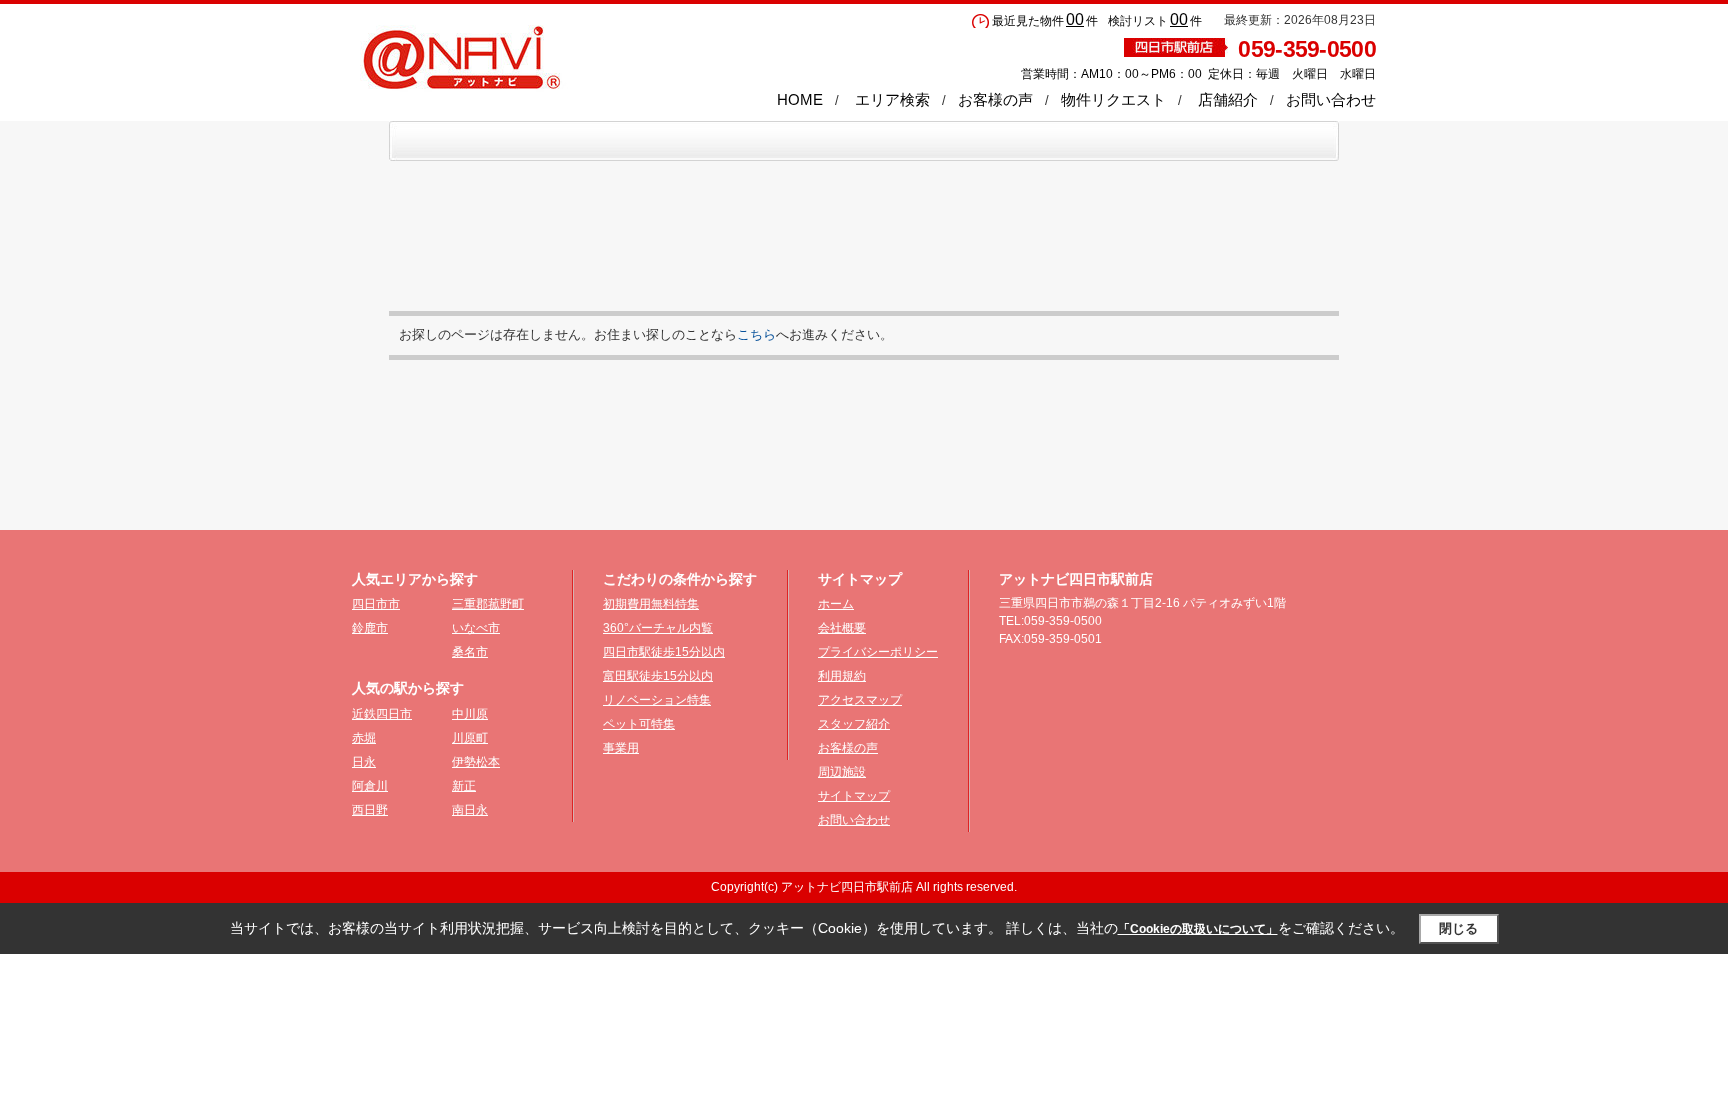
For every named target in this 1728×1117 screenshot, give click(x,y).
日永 (364, 762)
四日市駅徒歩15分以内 (664, 652)
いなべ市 (476, 628)
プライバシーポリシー (878, 652)
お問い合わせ (1331, 99)
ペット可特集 (639, 724)
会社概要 (842, 628)
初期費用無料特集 (651, 604)
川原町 (470, 738)
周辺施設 (842, 772)
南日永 (470, 810)
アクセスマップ (860, 700)
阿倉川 (370, 786)
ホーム (836, 604)
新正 (464, 786)
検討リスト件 (1155, 21)
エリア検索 (892, 99)
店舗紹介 (1228, 99)
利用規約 (842, 676)
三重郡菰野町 (488, 604)
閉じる (1458, 928)
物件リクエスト (1113, 99)
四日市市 (376, 604)
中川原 (470, 714)
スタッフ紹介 (854, 724)
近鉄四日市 (382, 714)
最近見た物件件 (1045, 21)
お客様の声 (995, 99)
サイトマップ (854, 796)
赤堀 (364, 738)
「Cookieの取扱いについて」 (1198, 929)
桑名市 (470, 652)
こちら (756, 334)
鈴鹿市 (370, 628)
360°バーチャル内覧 (658, 628)
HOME (800, 99)
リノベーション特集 (657, 700)
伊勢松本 (476, 762)
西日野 (370, 810)
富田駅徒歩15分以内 (658, 676)
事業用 (621, 748)
